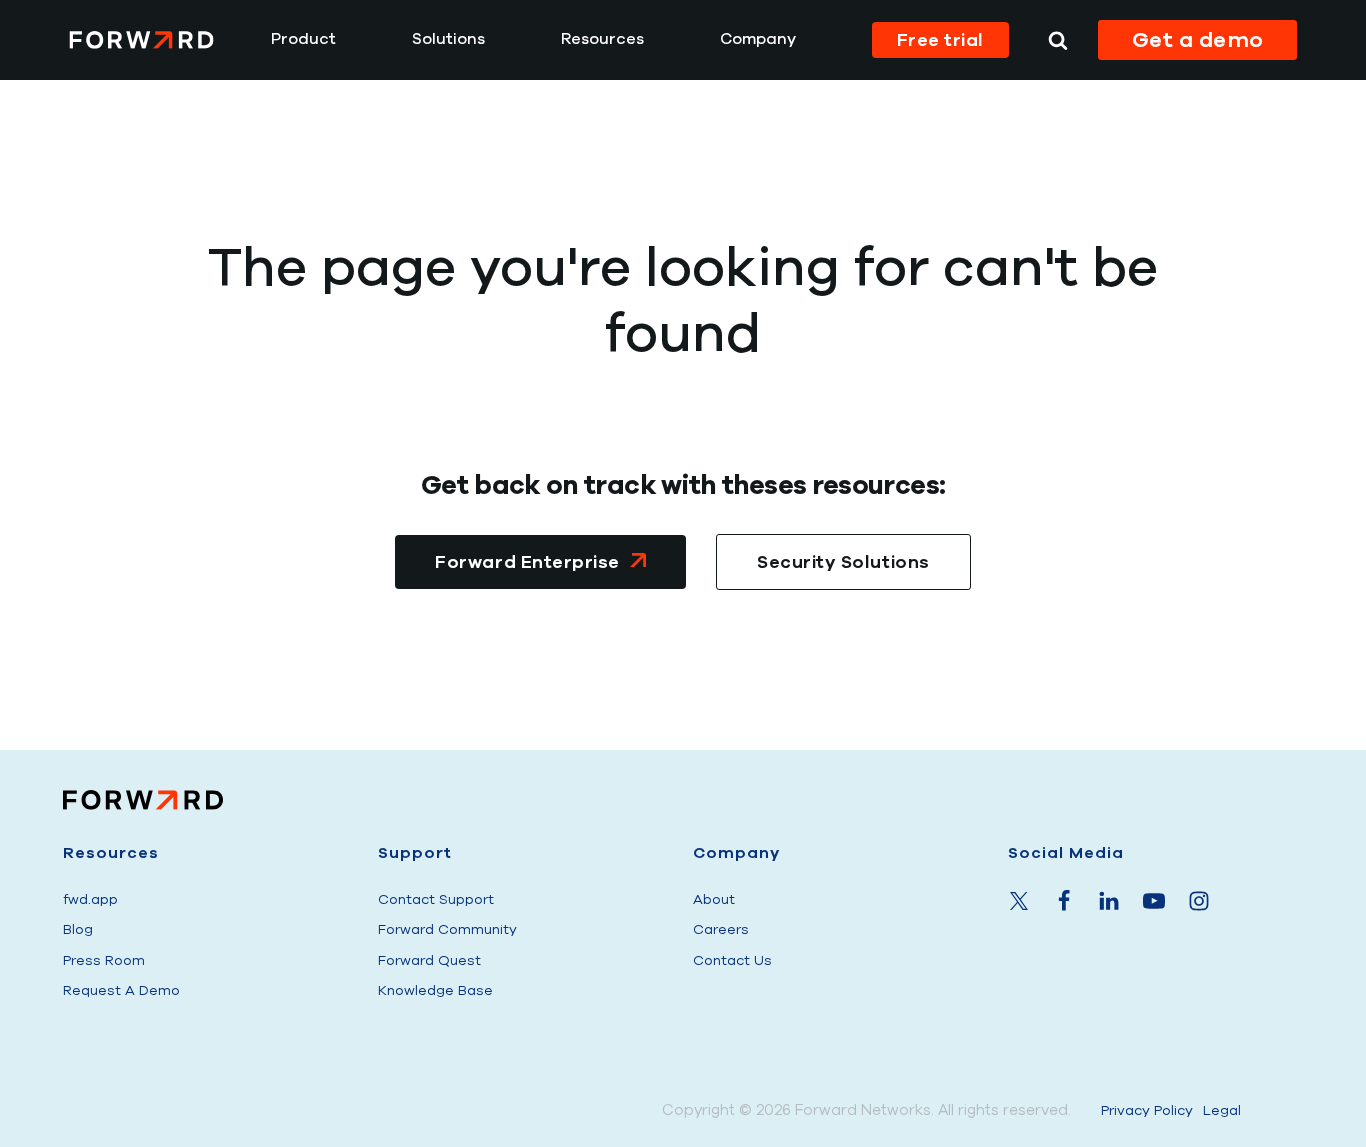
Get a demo (1198, 40)
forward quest (429, 960)
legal (1222, 1110)
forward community (447, 929)
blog (78, 929)
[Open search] (1058, 40)
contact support (436, 899)
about (714, 899)
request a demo (121, 990)
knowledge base (435, 990)
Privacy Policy (1147, 1110)
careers (721, 929)
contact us (732, 960)
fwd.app (90, 899)
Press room (104, 960)
